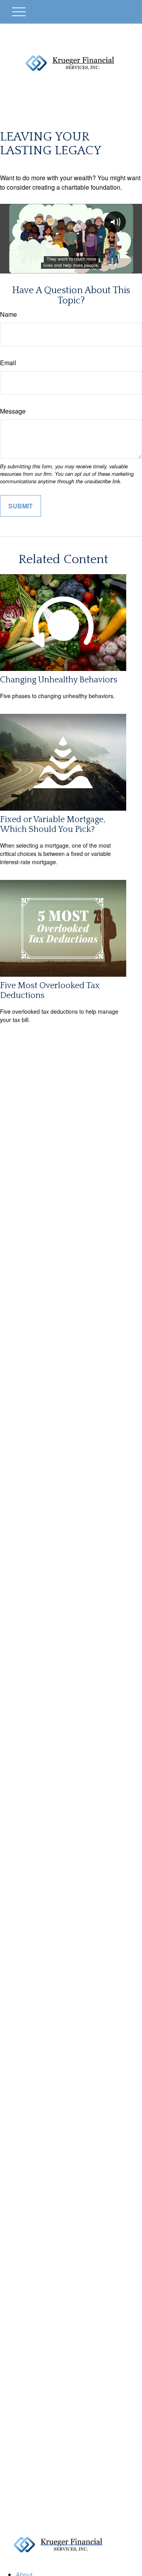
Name (8, 314)
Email (8, 363)
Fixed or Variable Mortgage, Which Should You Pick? (53, 824)
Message (13, 411)
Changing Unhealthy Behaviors (59, 680)
